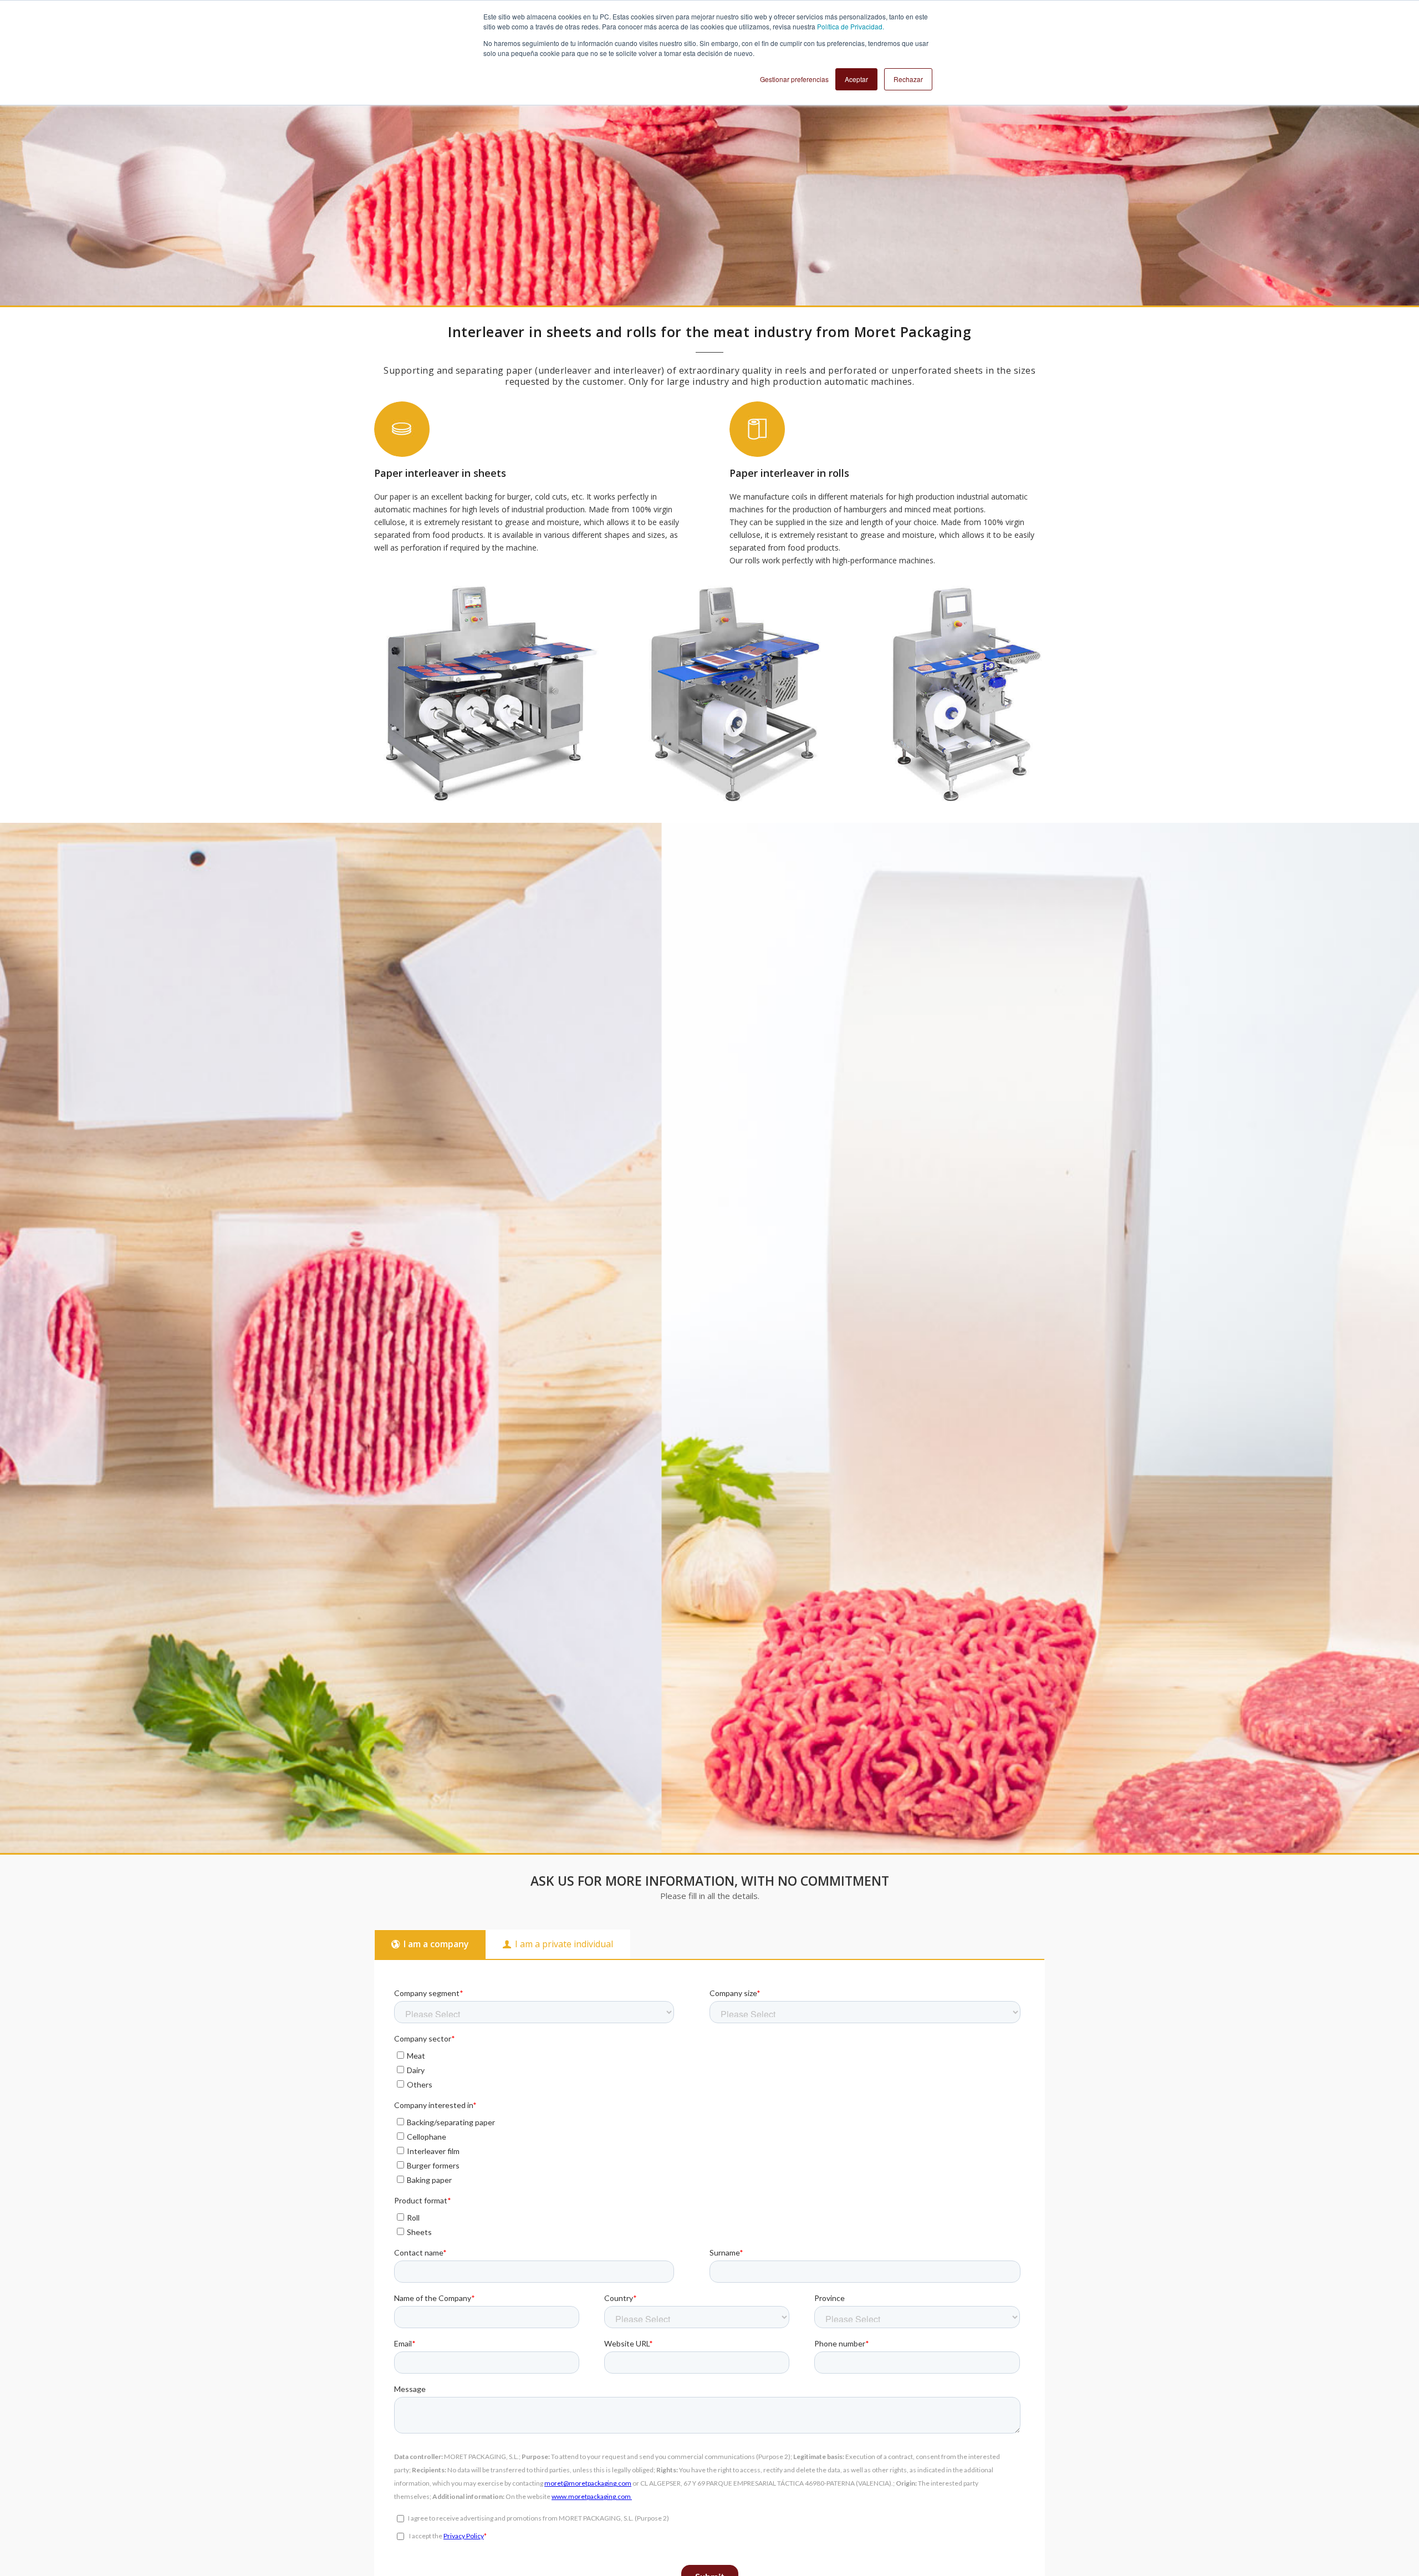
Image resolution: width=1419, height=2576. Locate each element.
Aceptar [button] (856, 79)
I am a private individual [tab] (564, 1944)
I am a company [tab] (436, 1944)
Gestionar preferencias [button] (794, 79)
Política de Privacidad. (851, 26)
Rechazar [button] (908, 79)
